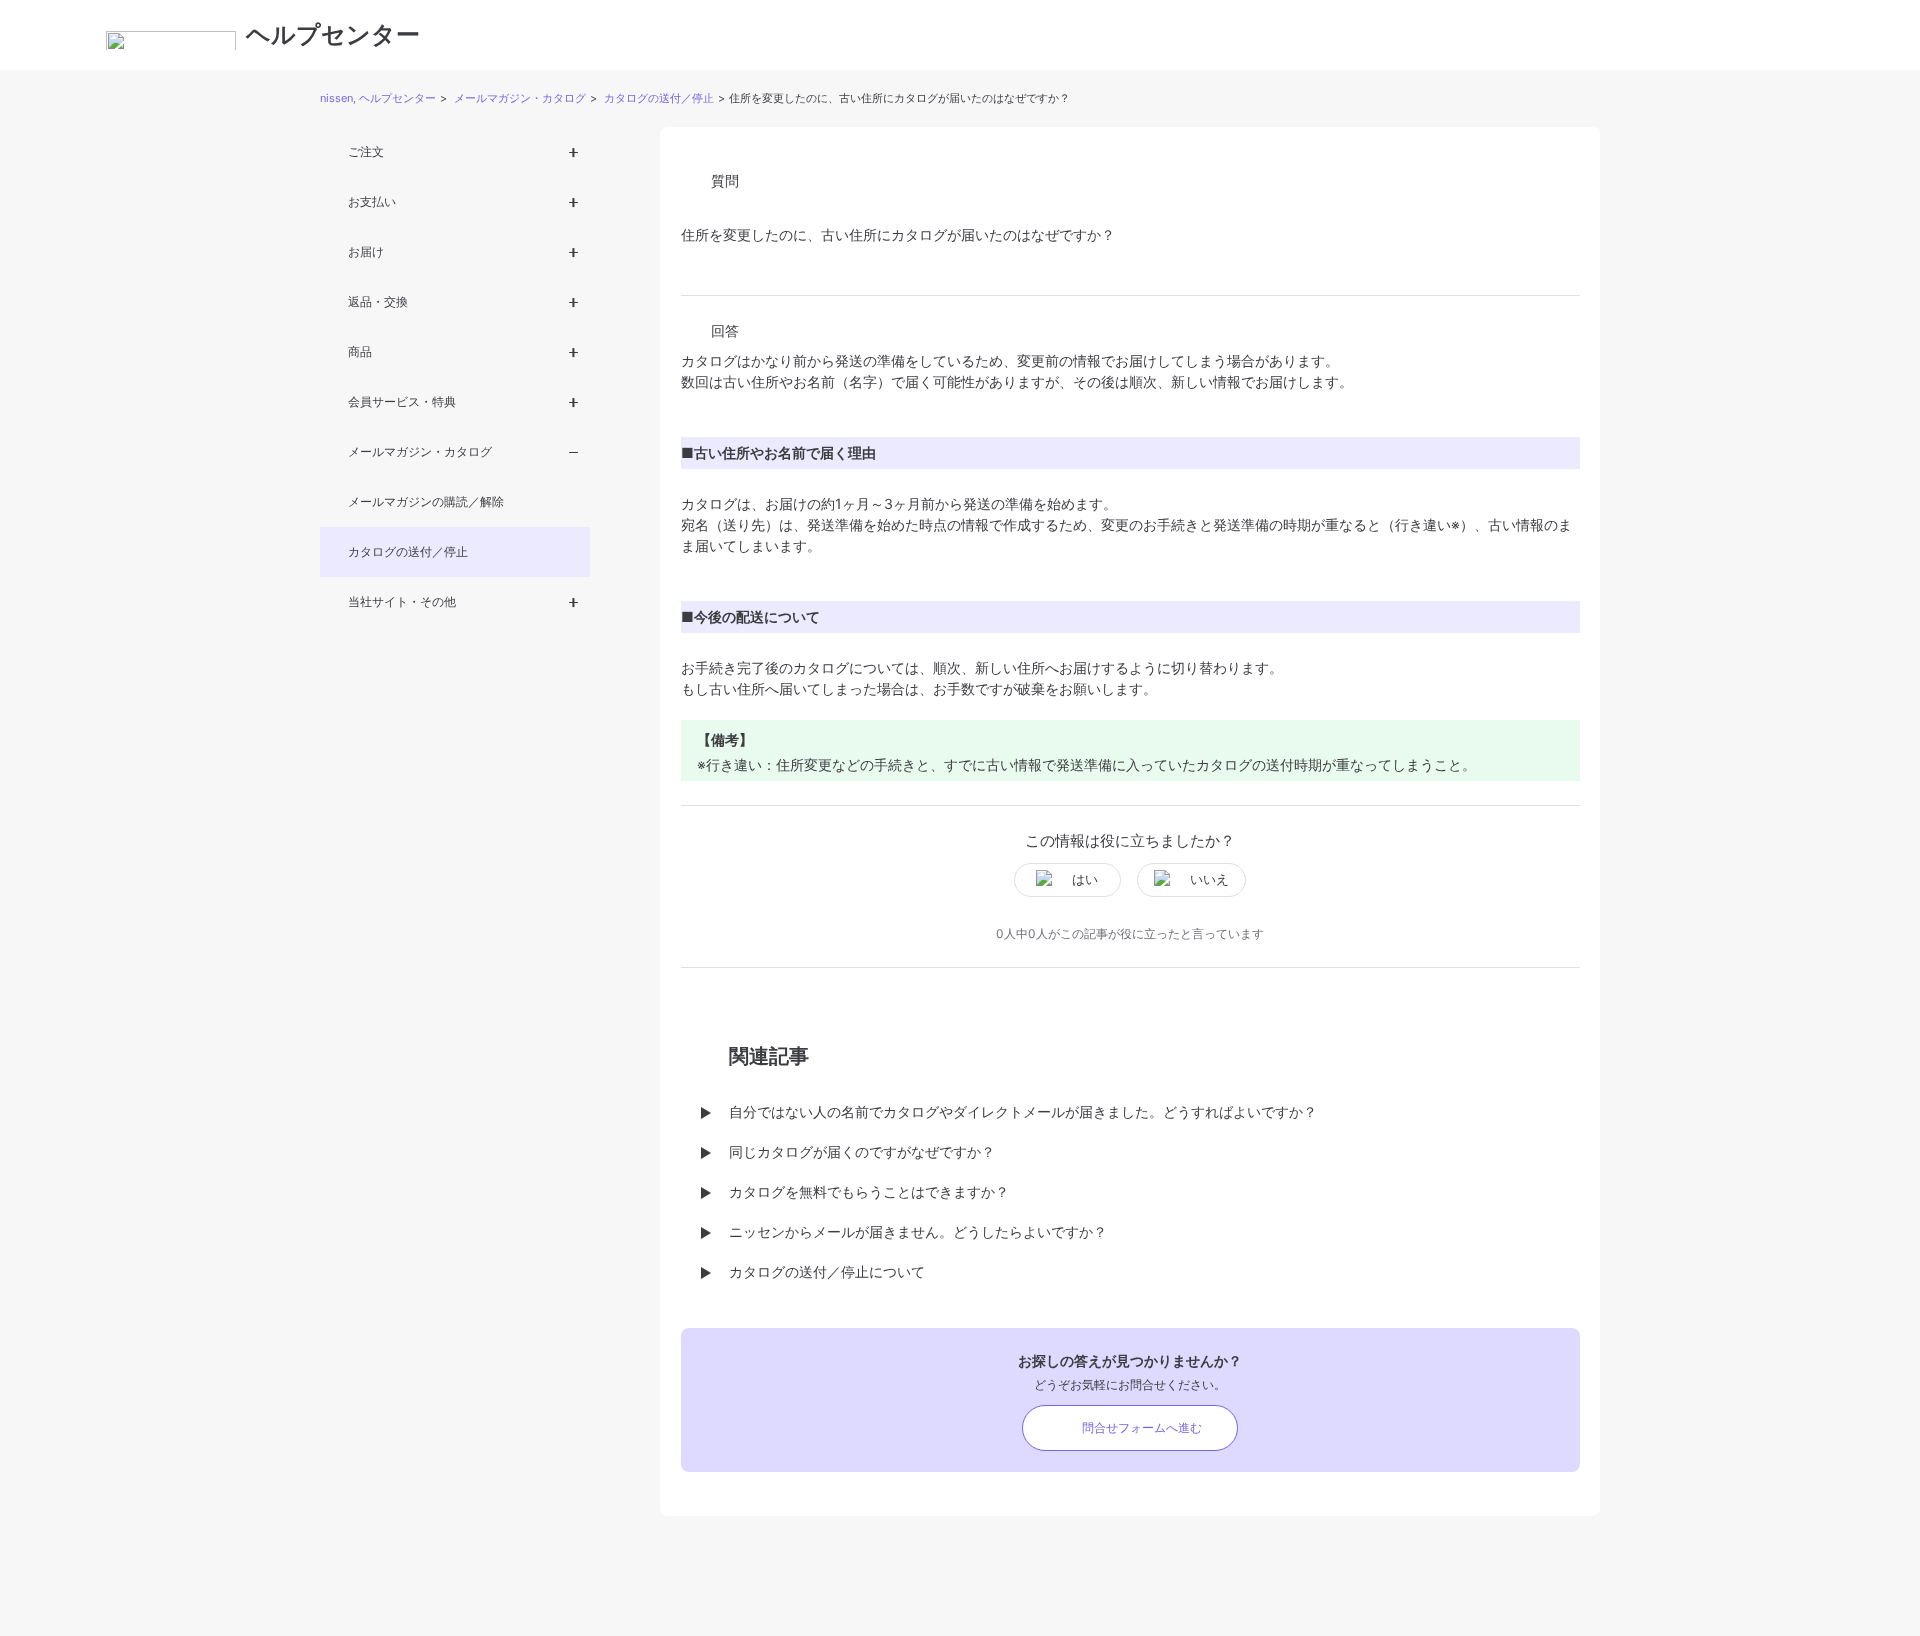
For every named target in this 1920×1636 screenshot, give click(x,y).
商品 (360, 351)
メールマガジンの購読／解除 (426, 501)
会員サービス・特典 (402, 401)
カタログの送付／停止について (827, 1271)
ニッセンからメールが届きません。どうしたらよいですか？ (918, 1231)
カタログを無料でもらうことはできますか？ (869, 1191)
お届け (366, 251)
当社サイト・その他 (402, 601)
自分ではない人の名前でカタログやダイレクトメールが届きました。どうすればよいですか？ (1023, 1111)
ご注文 (366, 151)
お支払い (372, 201)
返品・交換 (378, 301)
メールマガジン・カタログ (520, 98)
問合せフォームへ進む (1142, 1427)
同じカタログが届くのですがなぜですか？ (862, 1151)
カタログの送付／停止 (659, 98)
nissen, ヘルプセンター (378, 98)
